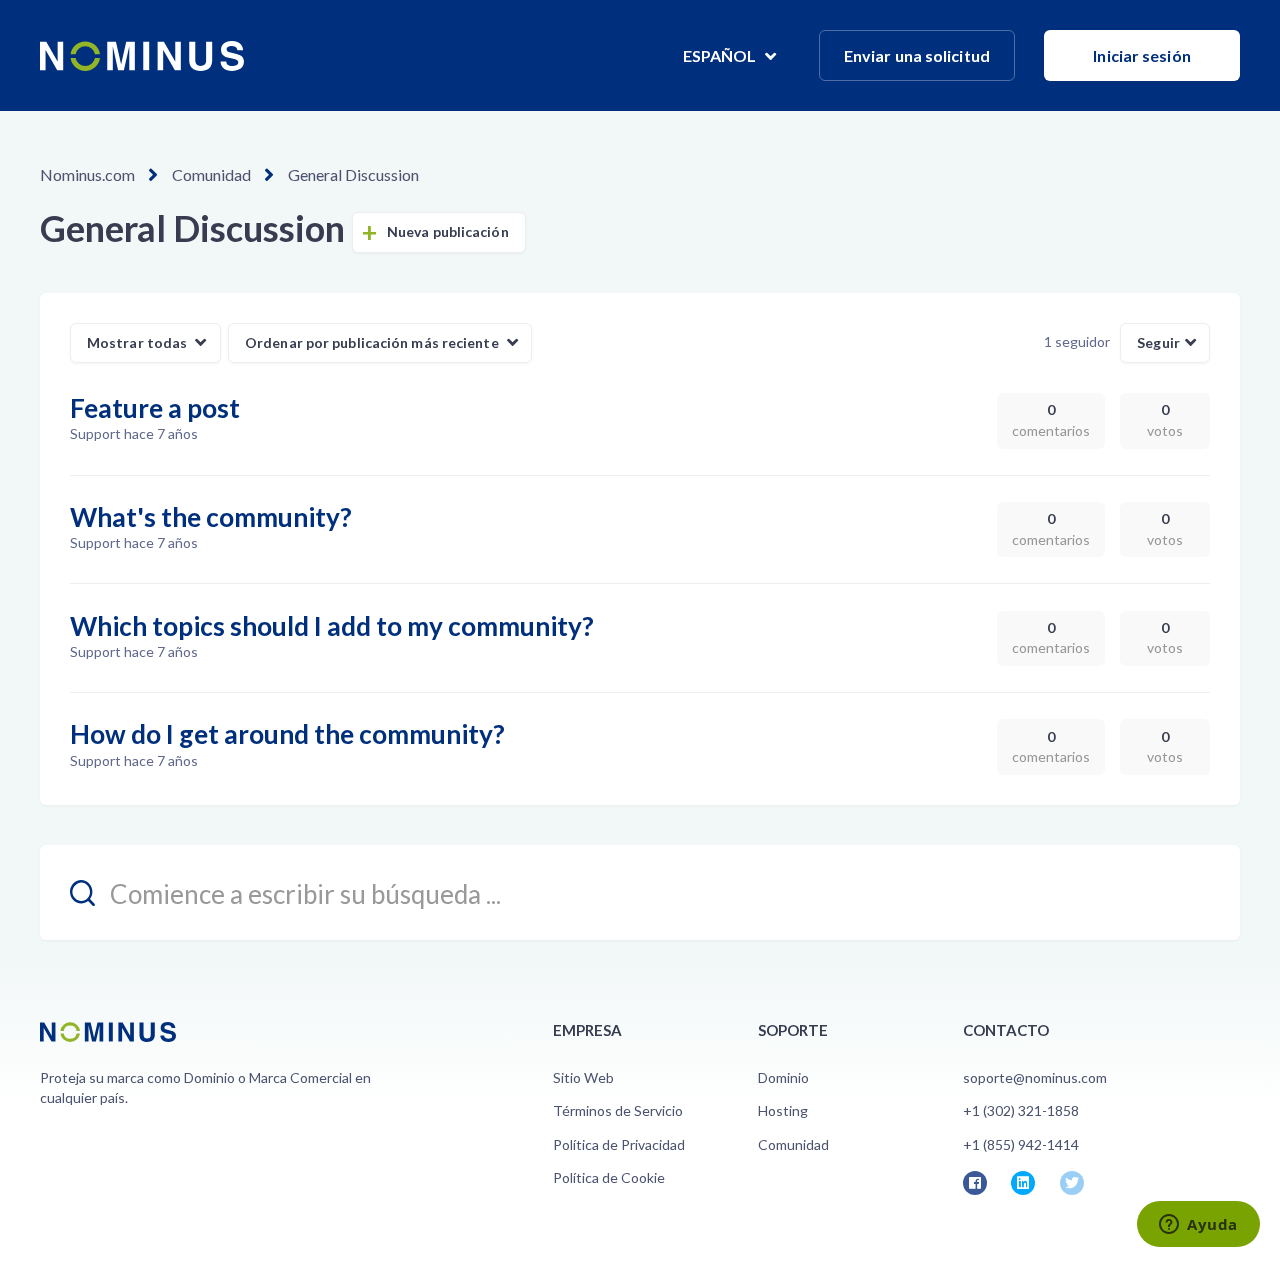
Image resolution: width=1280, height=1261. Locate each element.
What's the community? (211, 517)
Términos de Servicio (618, 1110)
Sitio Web (583, 1077)
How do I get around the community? (287, 734)
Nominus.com (87, 174)
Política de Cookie (609, 1177)
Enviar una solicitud (917, 55)
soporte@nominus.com (1035, 1077)
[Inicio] (142, 56)
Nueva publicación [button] (448, 231)
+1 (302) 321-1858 (1021, 1110)
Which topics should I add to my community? (332, 626)
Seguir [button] (1158, 342)
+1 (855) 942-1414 (1021, 1144)
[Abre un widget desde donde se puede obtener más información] (1198, 1226)
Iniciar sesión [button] (1141, 55)
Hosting (783, 1110)
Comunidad (211, 174)
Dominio (783, 1077)
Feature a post (155, 408)
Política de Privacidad (619, 1144)
